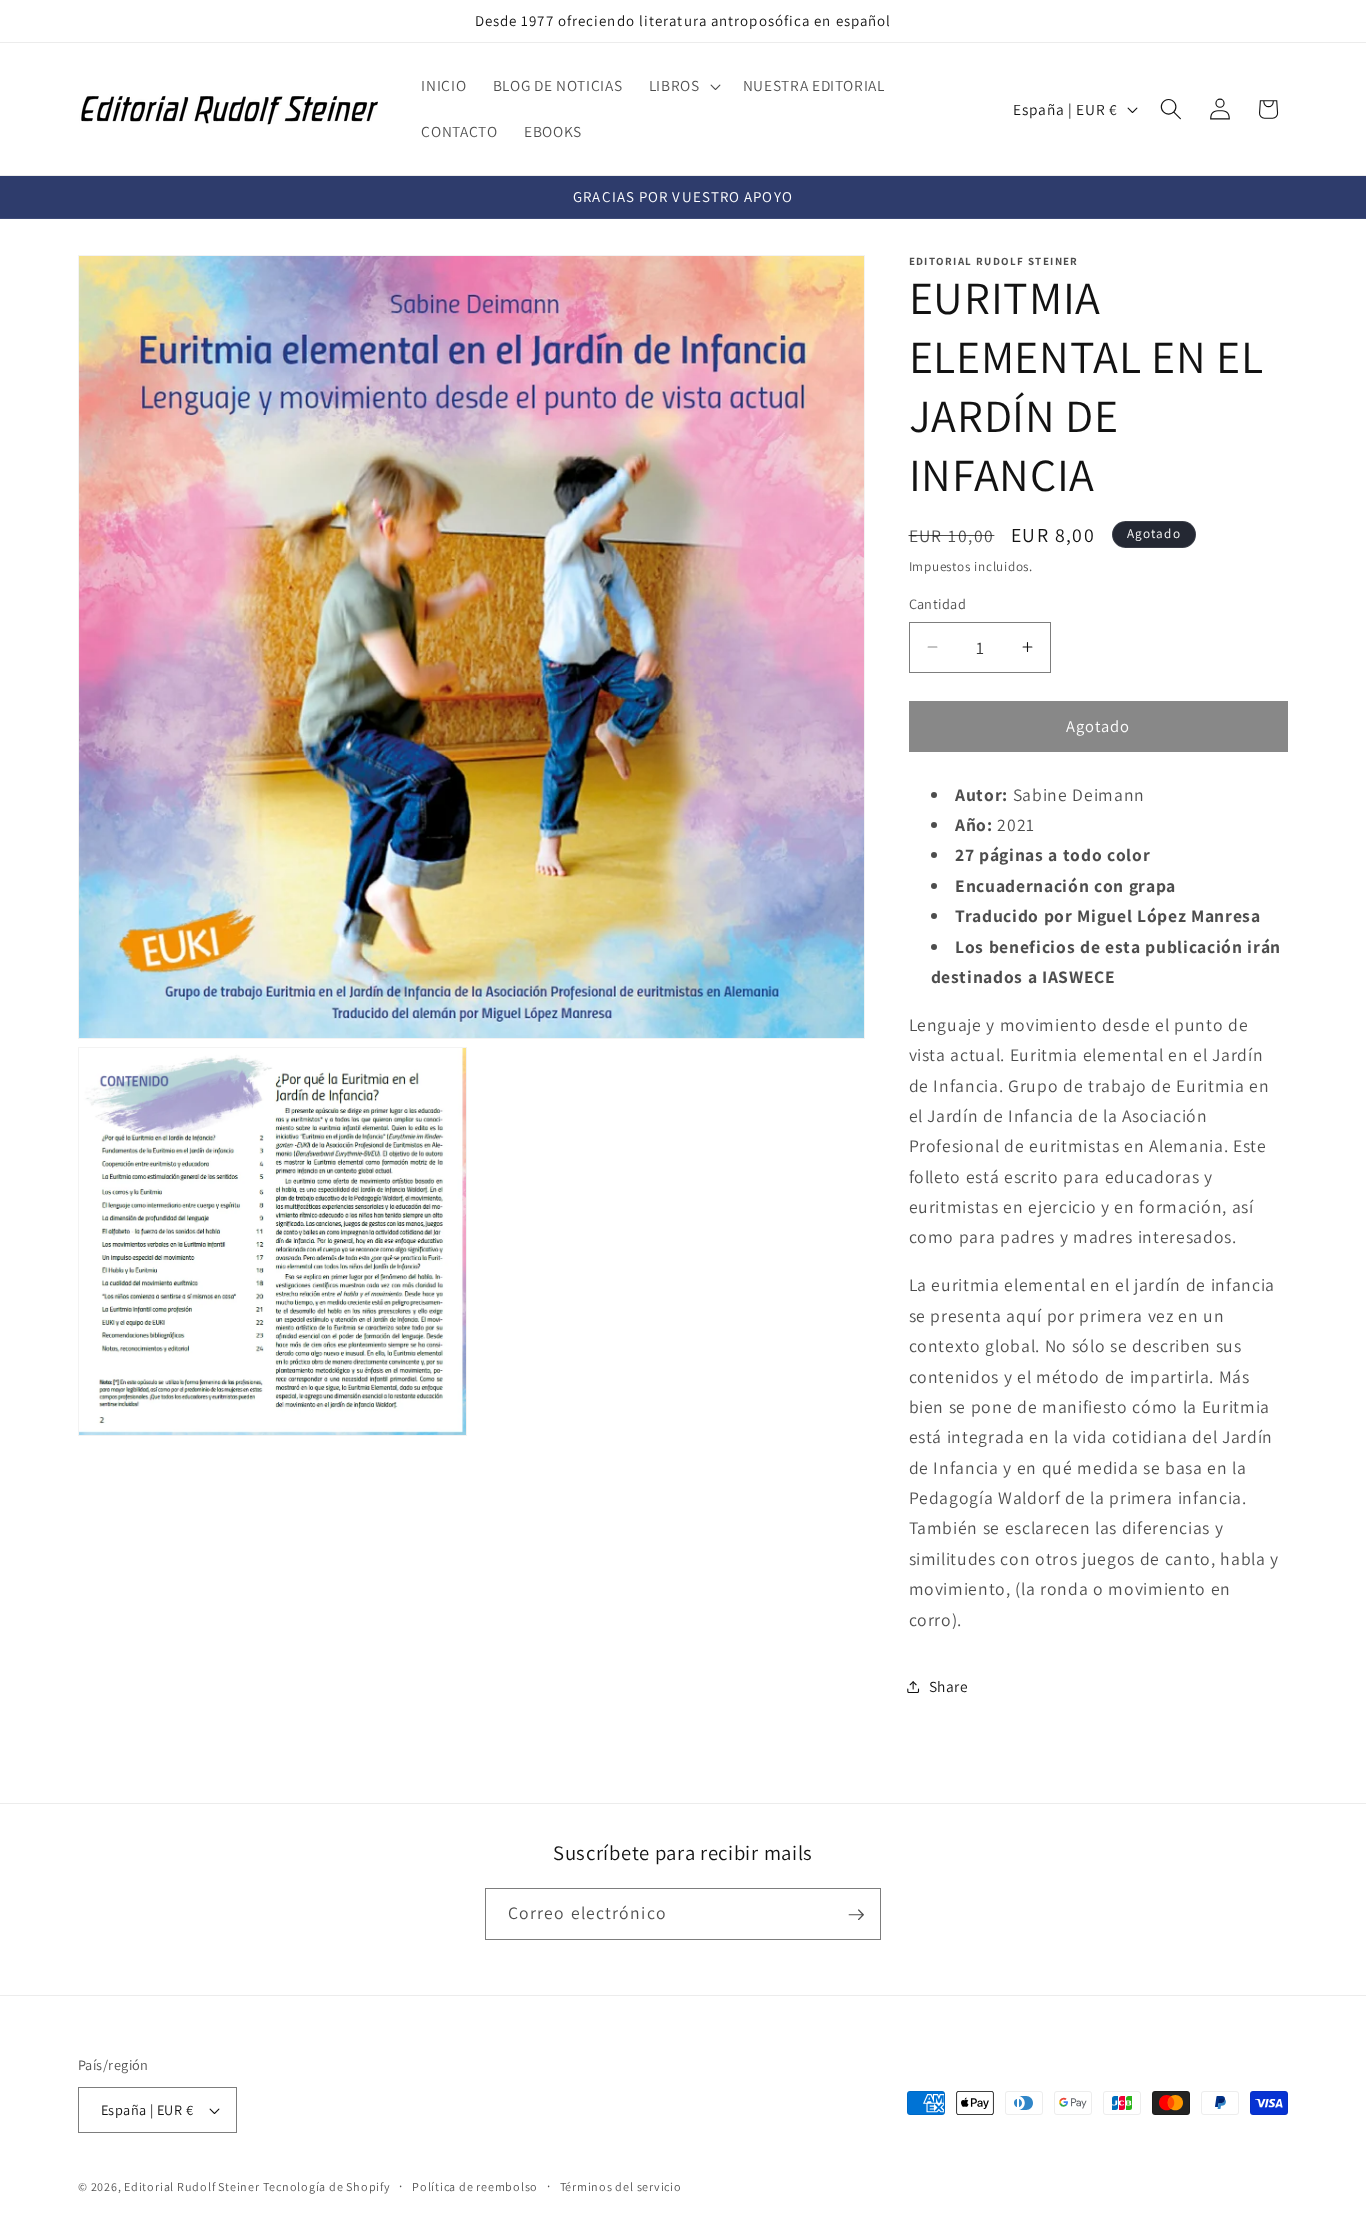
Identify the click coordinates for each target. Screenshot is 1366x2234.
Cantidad (938, 603)
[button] (683, 86)
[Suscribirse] (856, 1915)
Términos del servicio (621, 2186)
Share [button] (949, 1686)
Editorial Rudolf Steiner (191, 2187)
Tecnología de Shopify (326, 2187)
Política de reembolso (475, 2186)
